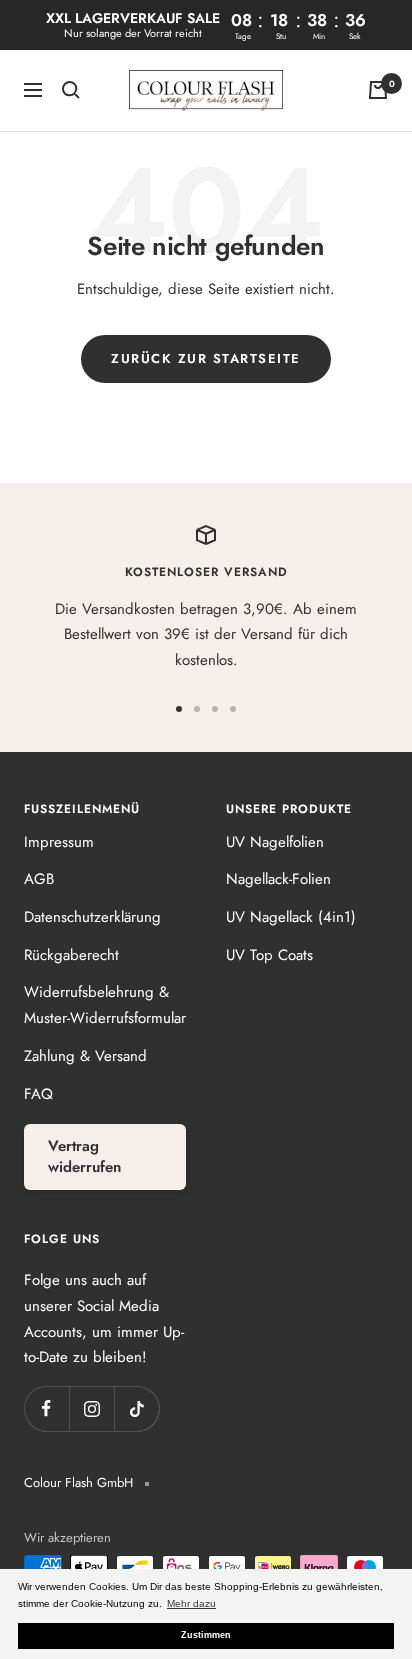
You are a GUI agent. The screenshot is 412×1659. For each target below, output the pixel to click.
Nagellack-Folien (278, 879)
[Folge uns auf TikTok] (136, 1408)
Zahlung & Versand (85, 1056)
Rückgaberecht (71, 955)
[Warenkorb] (378, 90)
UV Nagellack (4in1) (291, 917)
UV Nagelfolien (275, 842)
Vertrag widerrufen (84, 1156)
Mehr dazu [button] (191, 1603)
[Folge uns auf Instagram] (91, 1408)
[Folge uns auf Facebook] (46, 1408)
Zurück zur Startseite (206, 358)
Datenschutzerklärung (92, 917)
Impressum (59, 842)
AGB (39, 879)
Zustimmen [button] (206, 1635)
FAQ (38, 1094)
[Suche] (71, 90)
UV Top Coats (269, 955)
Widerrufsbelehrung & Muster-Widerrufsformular (105, 1005)
